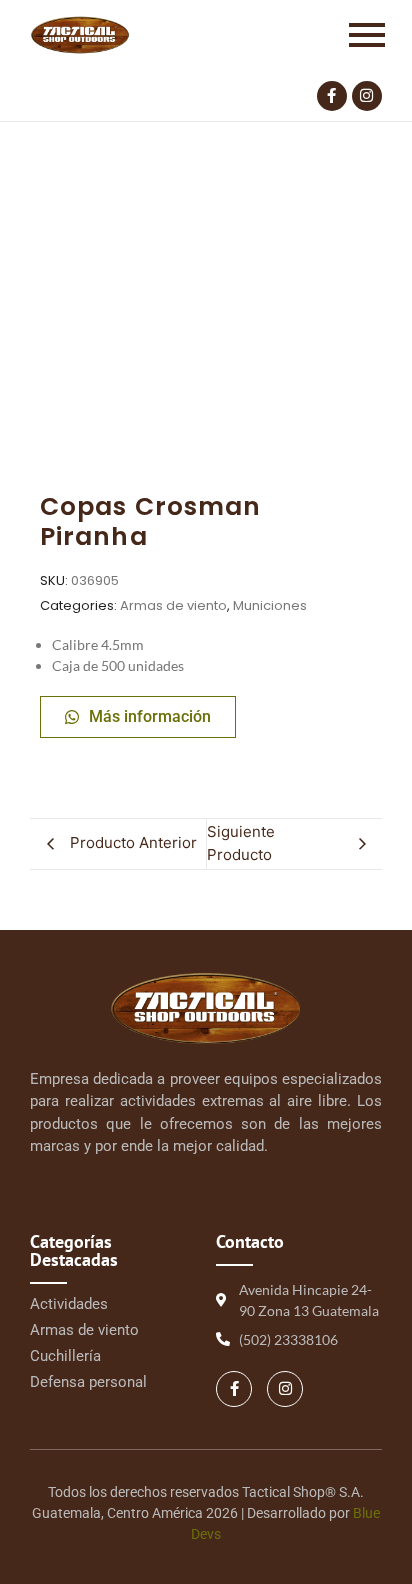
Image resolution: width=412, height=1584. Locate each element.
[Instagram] (367, 96)
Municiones (270, 605)
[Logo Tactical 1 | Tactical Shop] (80, 35)
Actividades (69, 1304)
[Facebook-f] (332, 96)
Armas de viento (173, 605)
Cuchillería (65, 1356)
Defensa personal (88, 1382)
